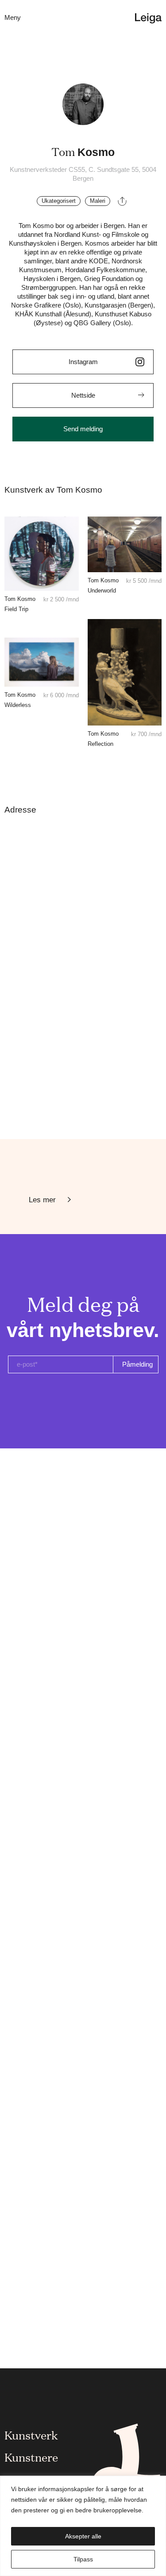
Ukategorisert (59, 201)
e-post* (27, 1364)
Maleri (98, 201)
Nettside (83, 395)
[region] (83, 2526)
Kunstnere (31, 2457)
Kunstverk (31, 2435)
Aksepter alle (83, 2536)
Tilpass (83, 2559)
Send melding (83, 429)
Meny (13, 17)
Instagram (83, 362)
